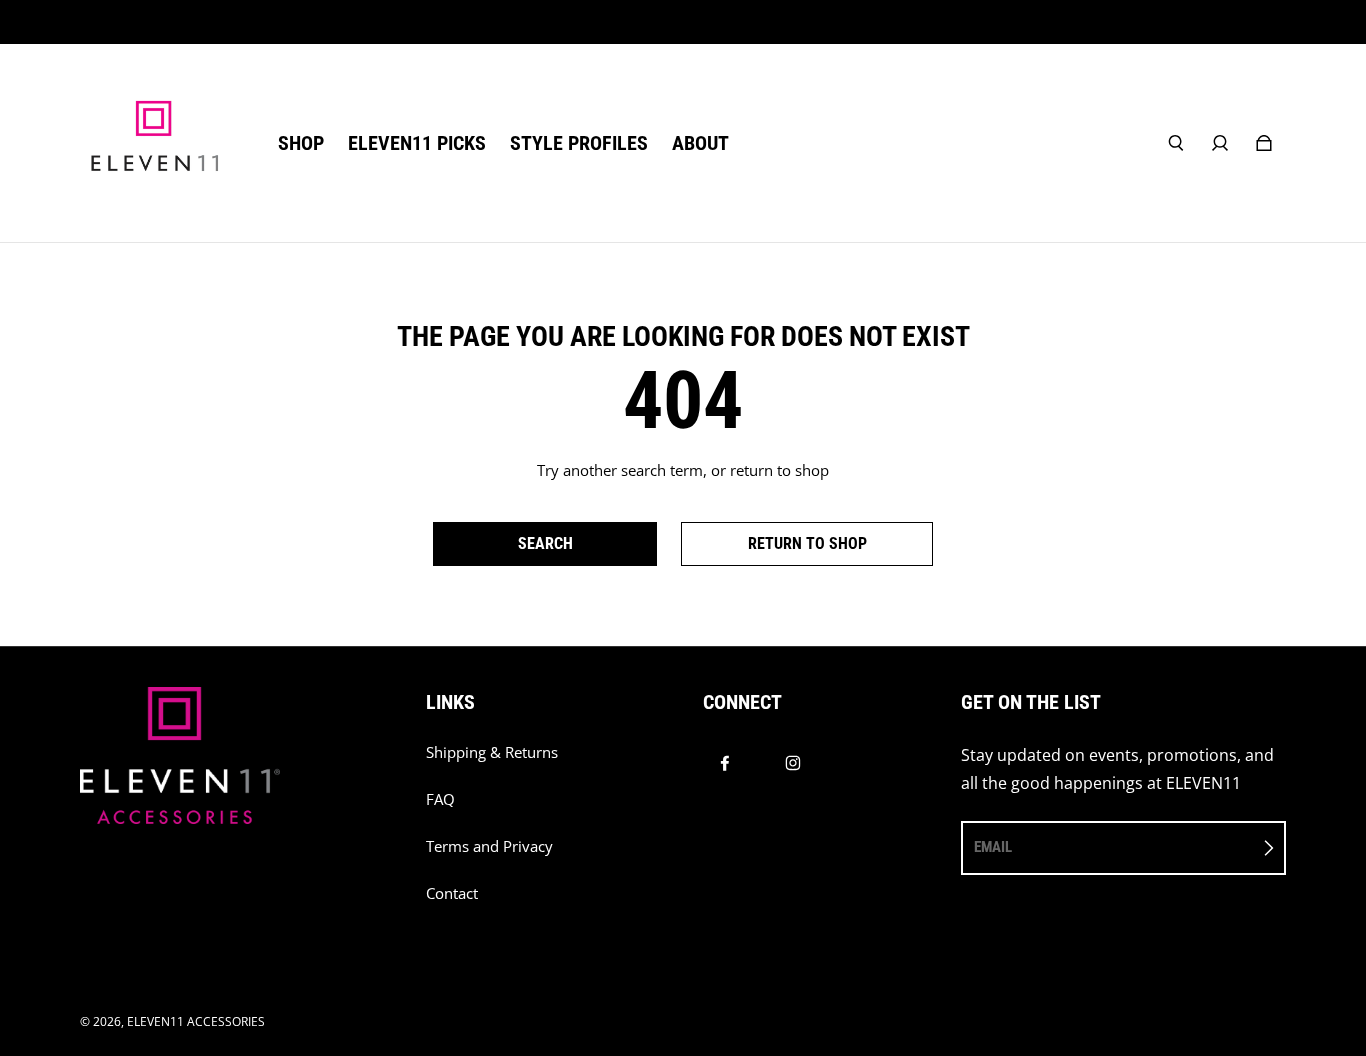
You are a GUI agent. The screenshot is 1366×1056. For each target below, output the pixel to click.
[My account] (1220, 143)
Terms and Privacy (489, 846)
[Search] (1176, 143)
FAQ (440, 799)
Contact (452, 893)
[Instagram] (793, 763)
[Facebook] (725, 763)
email (993, 847)
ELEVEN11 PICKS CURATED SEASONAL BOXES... (683, 21)
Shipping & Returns (492, 752)
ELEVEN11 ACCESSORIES (196, 1021)
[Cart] (1264, 143)
